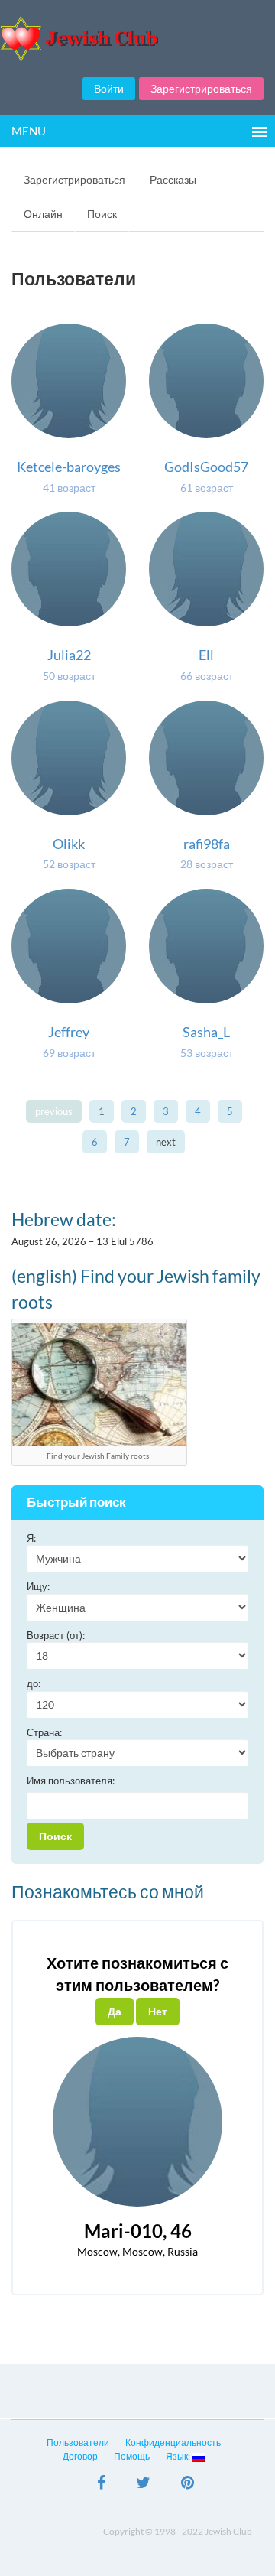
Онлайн (43, 214)
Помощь (132, 2456)
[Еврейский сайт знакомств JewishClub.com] (137, 39)
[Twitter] (143, 2484)
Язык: (179, 2456)
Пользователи (78, 2443)
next (166, 1142)
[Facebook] (101, 2484)
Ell (206, 655)
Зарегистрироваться (201, 88)
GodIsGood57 (206, 467)
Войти (109, 88)
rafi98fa (207, 844)
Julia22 (69, 655)
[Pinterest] (188, 2484)
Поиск (102, 214)
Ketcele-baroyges (69, 467)
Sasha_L (206, 1032)
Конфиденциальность (173, 2443)
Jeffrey (69, 1032)
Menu (29, 131)
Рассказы (173, 179)
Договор (80, 2456)
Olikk (69, 844)
